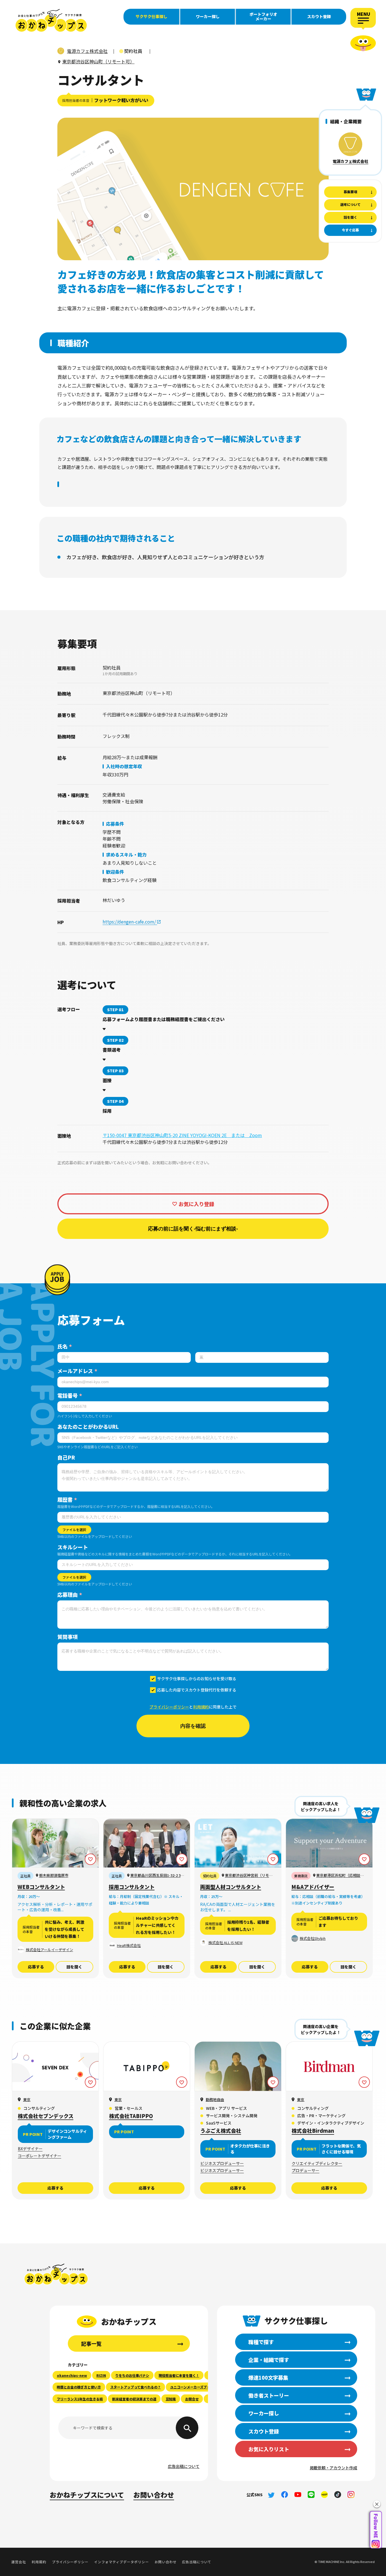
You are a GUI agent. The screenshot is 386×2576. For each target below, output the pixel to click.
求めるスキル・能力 (126, 855)
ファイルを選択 (74, 1530)
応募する (36, 1967)
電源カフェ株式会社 (350, 161)
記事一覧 (91, 2343)
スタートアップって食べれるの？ (135, 2387)
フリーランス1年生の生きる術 (80, 2399)
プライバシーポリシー (169, 1707)
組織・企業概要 (346, 121)
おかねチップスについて (87, 2495)
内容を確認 (193, 1726)
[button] (377, 2504)
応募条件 (115, 824)
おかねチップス (56, 2274)
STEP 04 (115, 1101)
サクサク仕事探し (151, 16)
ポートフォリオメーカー (263, 16)
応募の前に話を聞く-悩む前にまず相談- (193, 1229)
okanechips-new (72, 2375)
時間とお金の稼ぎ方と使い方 (79, 2387)
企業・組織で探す (269, 2360)
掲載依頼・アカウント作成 (333, 2468)
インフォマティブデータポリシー (121, 2562)
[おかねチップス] (51, 20)
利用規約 (201, 1707)
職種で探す (261, 2342)
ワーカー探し (208, 16)
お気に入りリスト (269, 2449)
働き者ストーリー (269, 2395)
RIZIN (101, 2375)
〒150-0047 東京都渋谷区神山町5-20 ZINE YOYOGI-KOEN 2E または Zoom (182, 1135)
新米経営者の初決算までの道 (134, 2399)
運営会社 (19, 2562)
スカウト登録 (319, 16)
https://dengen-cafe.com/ (130, 922)
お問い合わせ (154, 2495)
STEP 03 (115, 1071)
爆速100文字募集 (268, 2377)
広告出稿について (184, 2466)
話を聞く (74, 1967)
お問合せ (192, 2399)
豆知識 (171, 2399)
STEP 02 (115, 1040)
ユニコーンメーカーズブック (192, 2387)
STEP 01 (115, 1010)
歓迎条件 (115, 872)
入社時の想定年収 (124, 766)
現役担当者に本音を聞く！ (179, 2375)
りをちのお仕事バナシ (132, 2375)
